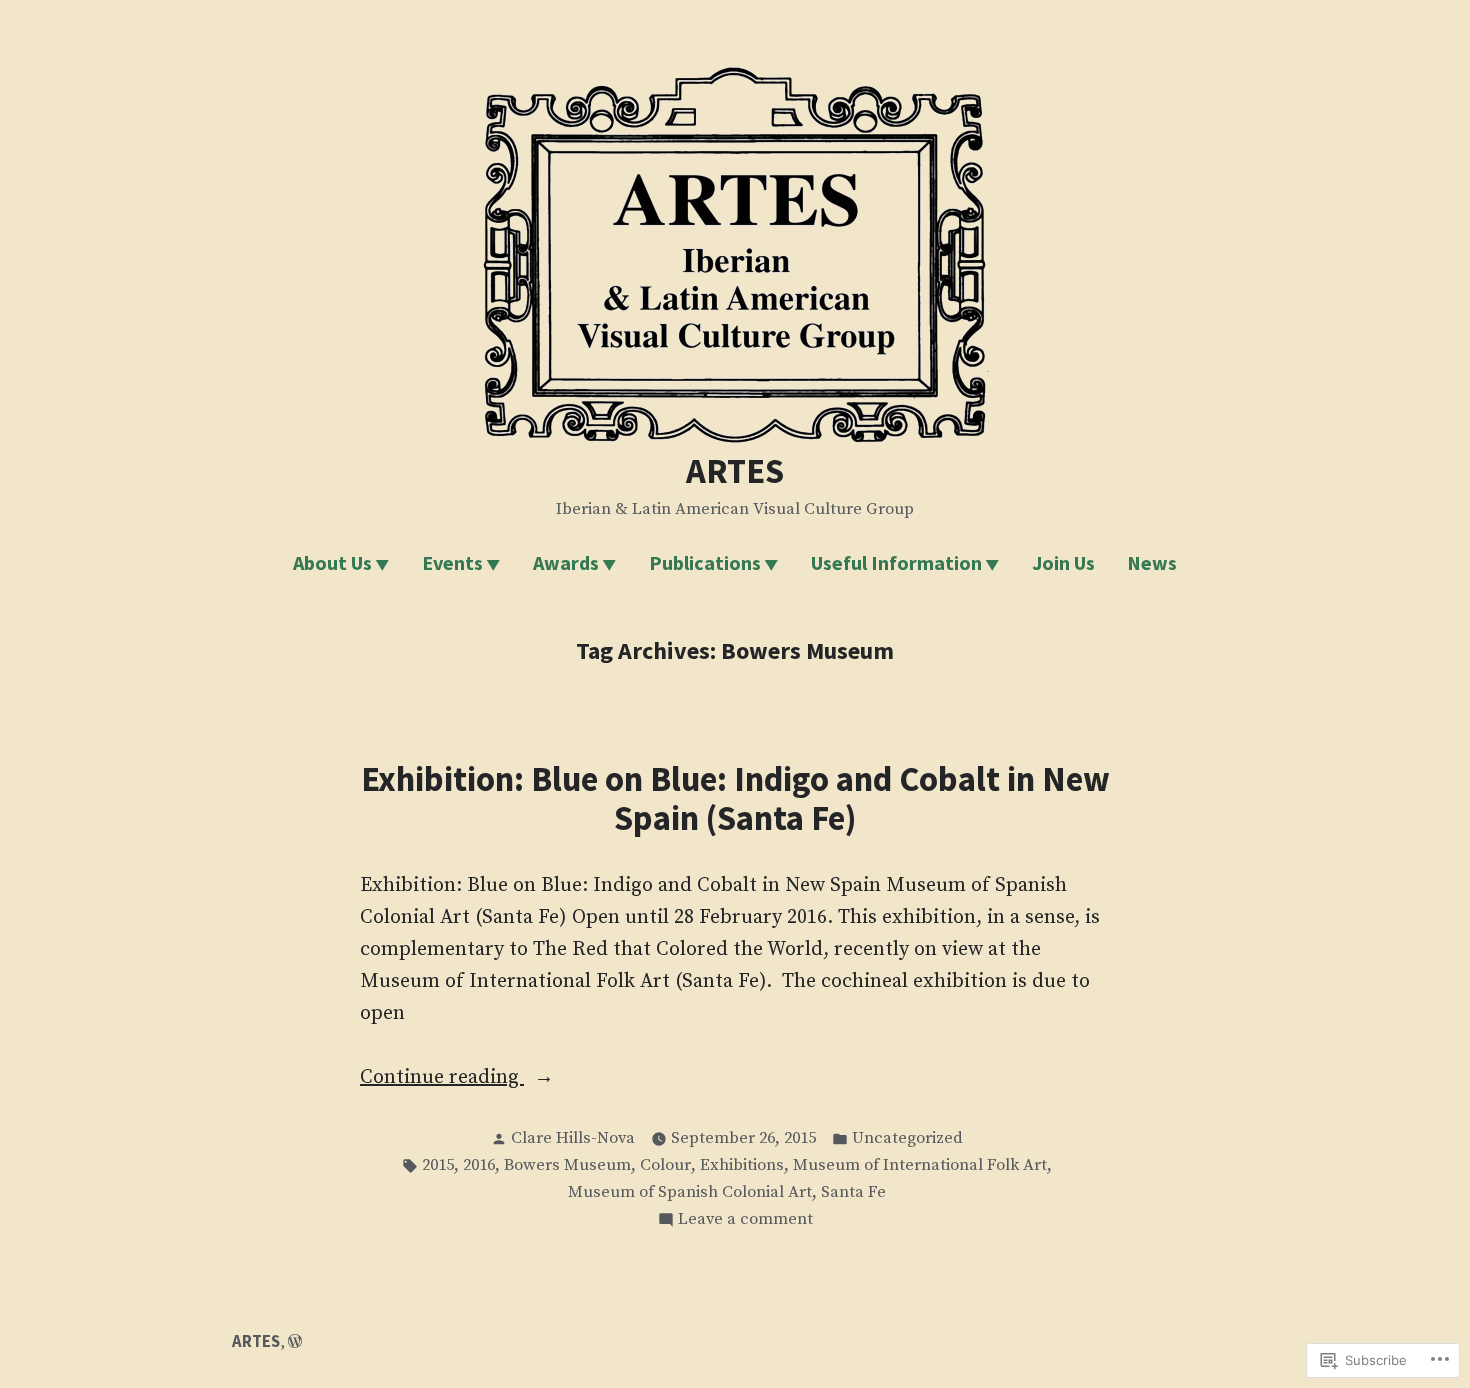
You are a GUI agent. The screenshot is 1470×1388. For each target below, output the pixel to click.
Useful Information (896, 562)
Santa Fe (853, 1192)
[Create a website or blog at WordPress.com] (295, 1341)
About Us (332, 562)
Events (452, 562)
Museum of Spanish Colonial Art (690, 1192)
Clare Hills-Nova (573, 1138)
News (1152, 562)
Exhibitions (742, 1165)
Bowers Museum (567, 1165)
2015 (438, 1165)
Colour (665, 1165)
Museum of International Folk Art (920, 1165)
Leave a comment (745, 1221)
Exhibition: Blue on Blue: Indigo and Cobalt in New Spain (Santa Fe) (735, 798)
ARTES (735, 470)
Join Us (1063, 562)
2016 (479, 1165)
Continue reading (442, 1079)
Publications (705, 562)
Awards (566, 562)
